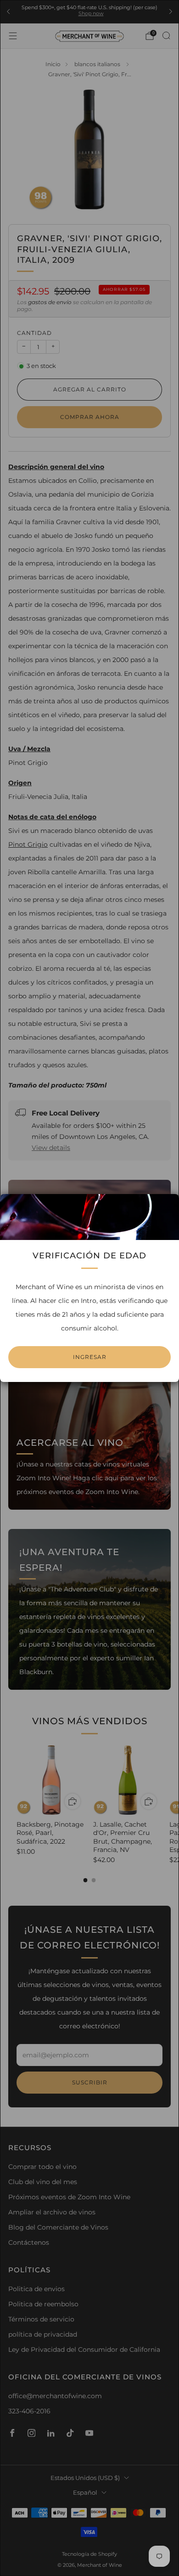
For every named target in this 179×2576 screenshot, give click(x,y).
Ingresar (90, 1357)
